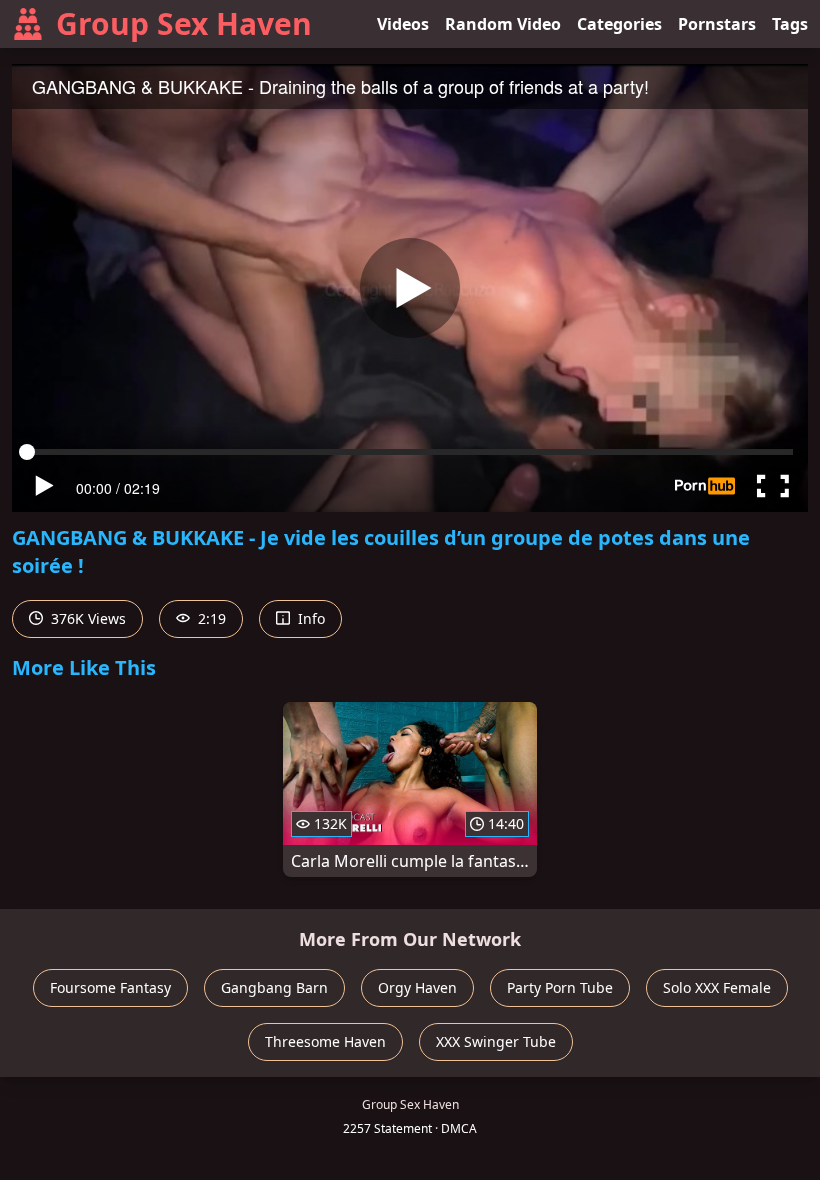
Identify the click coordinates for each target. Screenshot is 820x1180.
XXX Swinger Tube (496, 1041)
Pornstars (717, 24)
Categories (619, 24)
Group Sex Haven (184, 23)
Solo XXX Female (717, 987)
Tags (790, 24)
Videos (403, 24)
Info (309, 618)
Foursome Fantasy (110, 987)
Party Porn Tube (560, 987)
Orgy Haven (417, 987)
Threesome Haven (325, 1041)
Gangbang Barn (274, 987)
